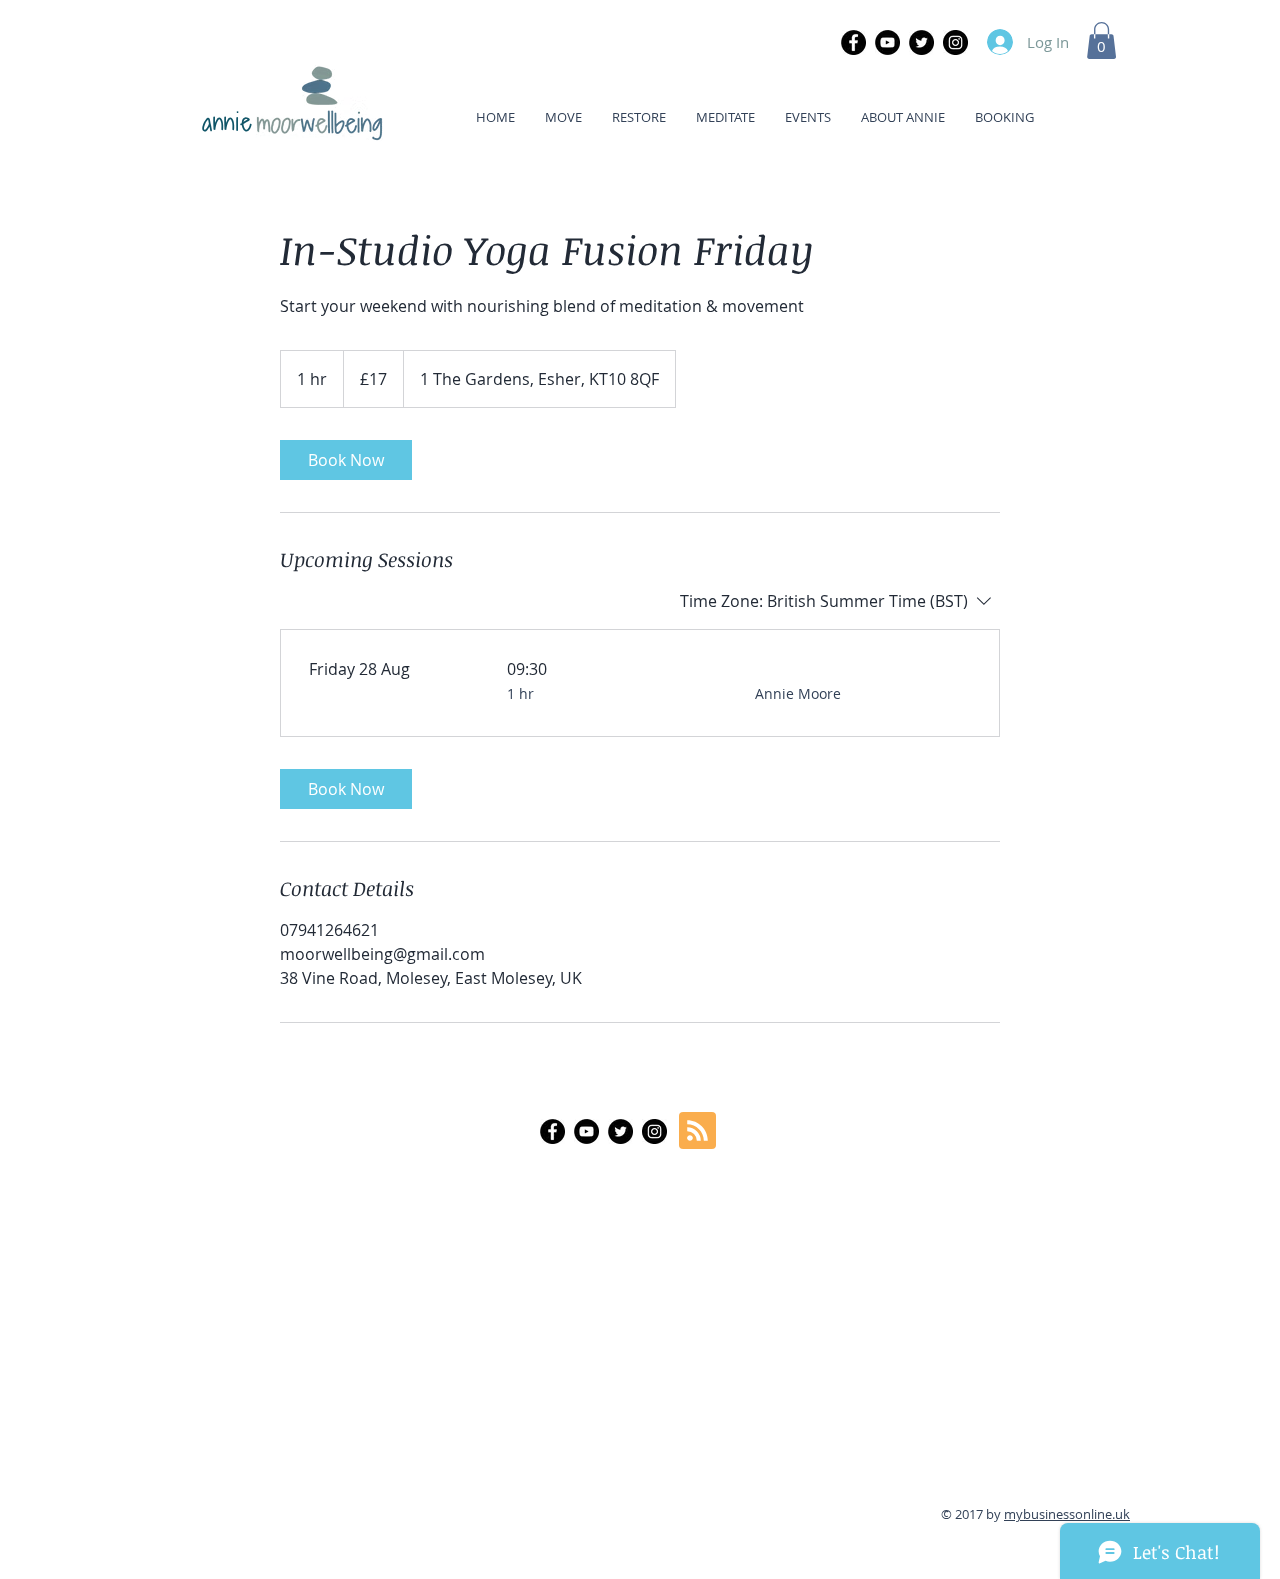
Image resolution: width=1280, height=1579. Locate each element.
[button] (1101, 40)
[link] (346, 460)
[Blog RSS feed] (697, 1131)
